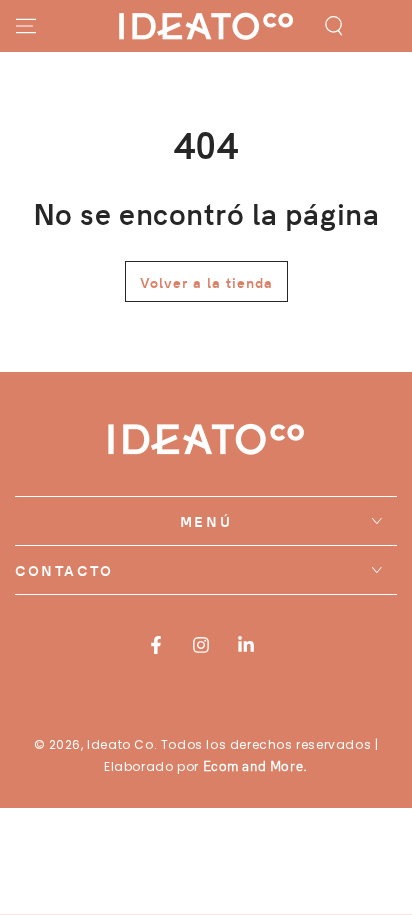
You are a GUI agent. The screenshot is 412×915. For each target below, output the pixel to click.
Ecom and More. (255, 766)
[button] (334, 26)
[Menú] (26, 26)
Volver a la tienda (206, 282)
